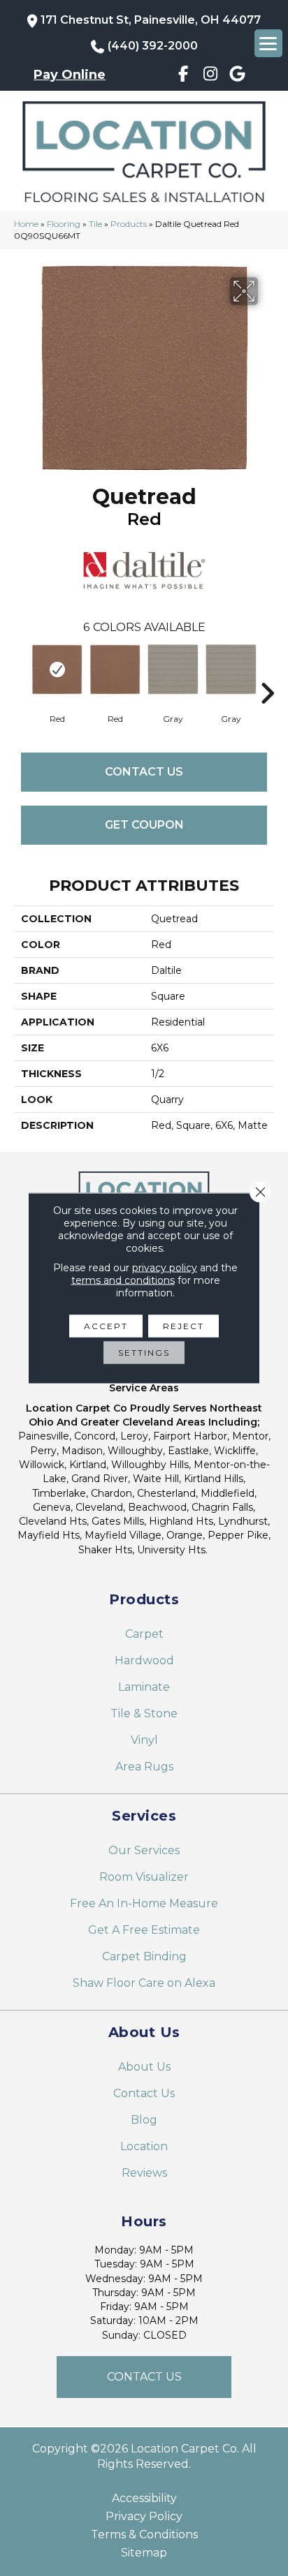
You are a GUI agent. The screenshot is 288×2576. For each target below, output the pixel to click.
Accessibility (144, 2499)
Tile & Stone (144, 1713)
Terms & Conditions (144, 2535)
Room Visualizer (144, 1877)
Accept (106, 1326)
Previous (21, 672)
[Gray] (173, 669)
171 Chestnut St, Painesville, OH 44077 (151, 20)
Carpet (144, 1634)
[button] (144, 2377)
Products (129, 224)
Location (144, 2146)
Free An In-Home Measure (144, 1903)
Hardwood (144, 1660)
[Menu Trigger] (268, 43)
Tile (95, 224)
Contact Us (144, 772)
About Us (144, 2067)
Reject (183, 1326)
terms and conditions (123, 1280)
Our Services (144, 1850)
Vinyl (144, 1740)
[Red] (57, 669)
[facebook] (183, 76)
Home (26, 224)
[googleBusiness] (237, 76)
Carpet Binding (144, 1956)
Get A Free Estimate (144, 1930)
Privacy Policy (144, 2517)
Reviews (144, 2173)
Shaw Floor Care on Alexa (144, 1983)
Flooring (64, 224)
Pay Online (70, 75)
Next (267, 672)
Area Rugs (144, 1767)
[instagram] (210, 76)
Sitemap (144, 2553)
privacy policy (165, 1268)
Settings (144, 1353)
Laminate (144, 1687)
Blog (144, 2120)
